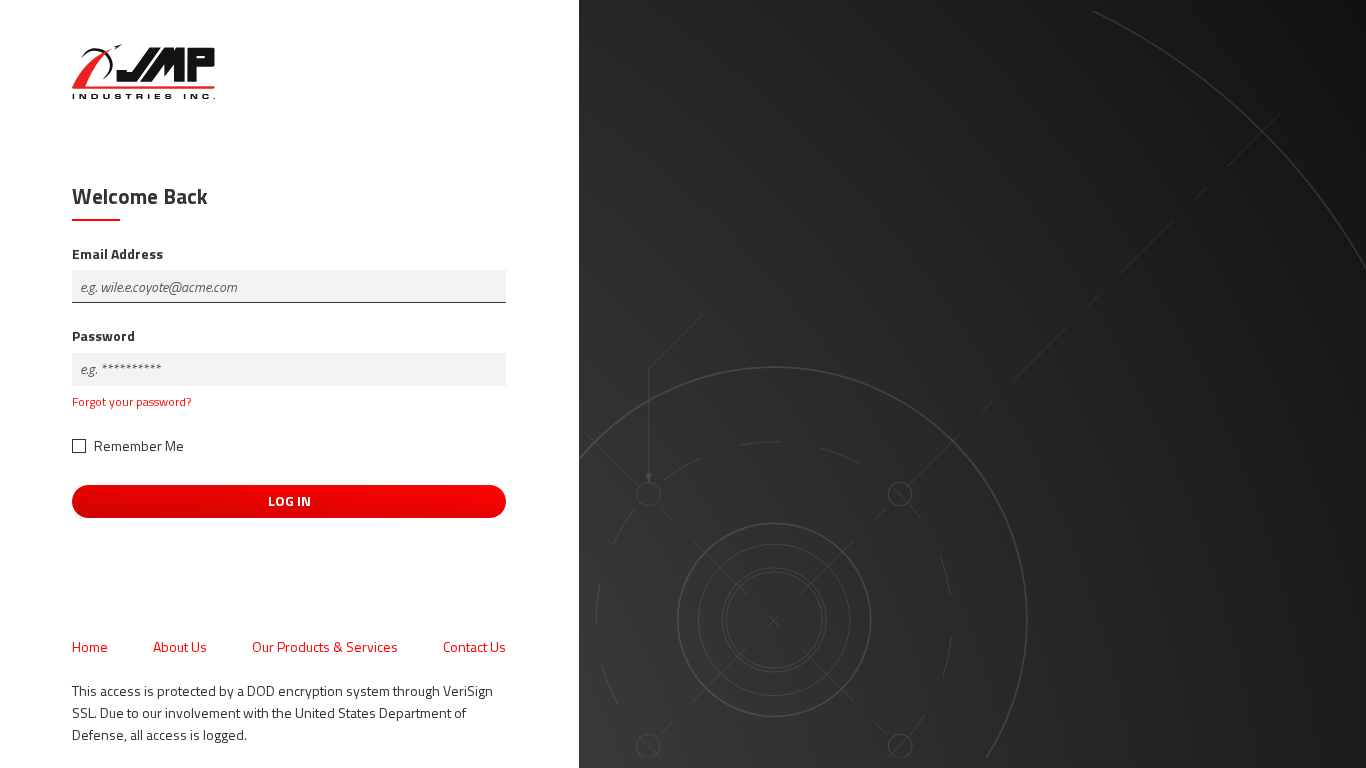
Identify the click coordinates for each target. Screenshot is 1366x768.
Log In (289, 500)
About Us (180, 646)
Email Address (117, 253)
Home (90, 646)
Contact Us (474, 646)
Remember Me (139, 445)
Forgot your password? (131, 401)
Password (103, 335)
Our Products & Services (325, 646)
